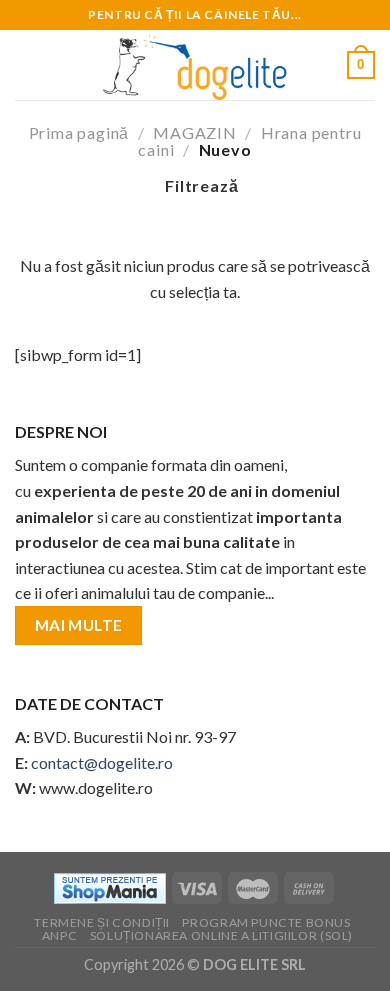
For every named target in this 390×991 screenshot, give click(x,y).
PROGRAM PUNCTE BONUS (266, 922)
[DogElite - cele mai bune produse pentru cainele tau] (195, 65)
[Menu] (27, 64)
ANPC (59, 935)
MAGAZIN (195, 132)
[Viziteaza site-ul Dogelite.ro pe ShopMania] (110, 886)
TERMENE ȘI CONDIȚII (102, 922)
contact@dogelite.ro (102, 762)
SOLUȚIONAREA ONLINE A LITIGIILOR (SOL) (221, 935)
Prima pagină (79, 132)
